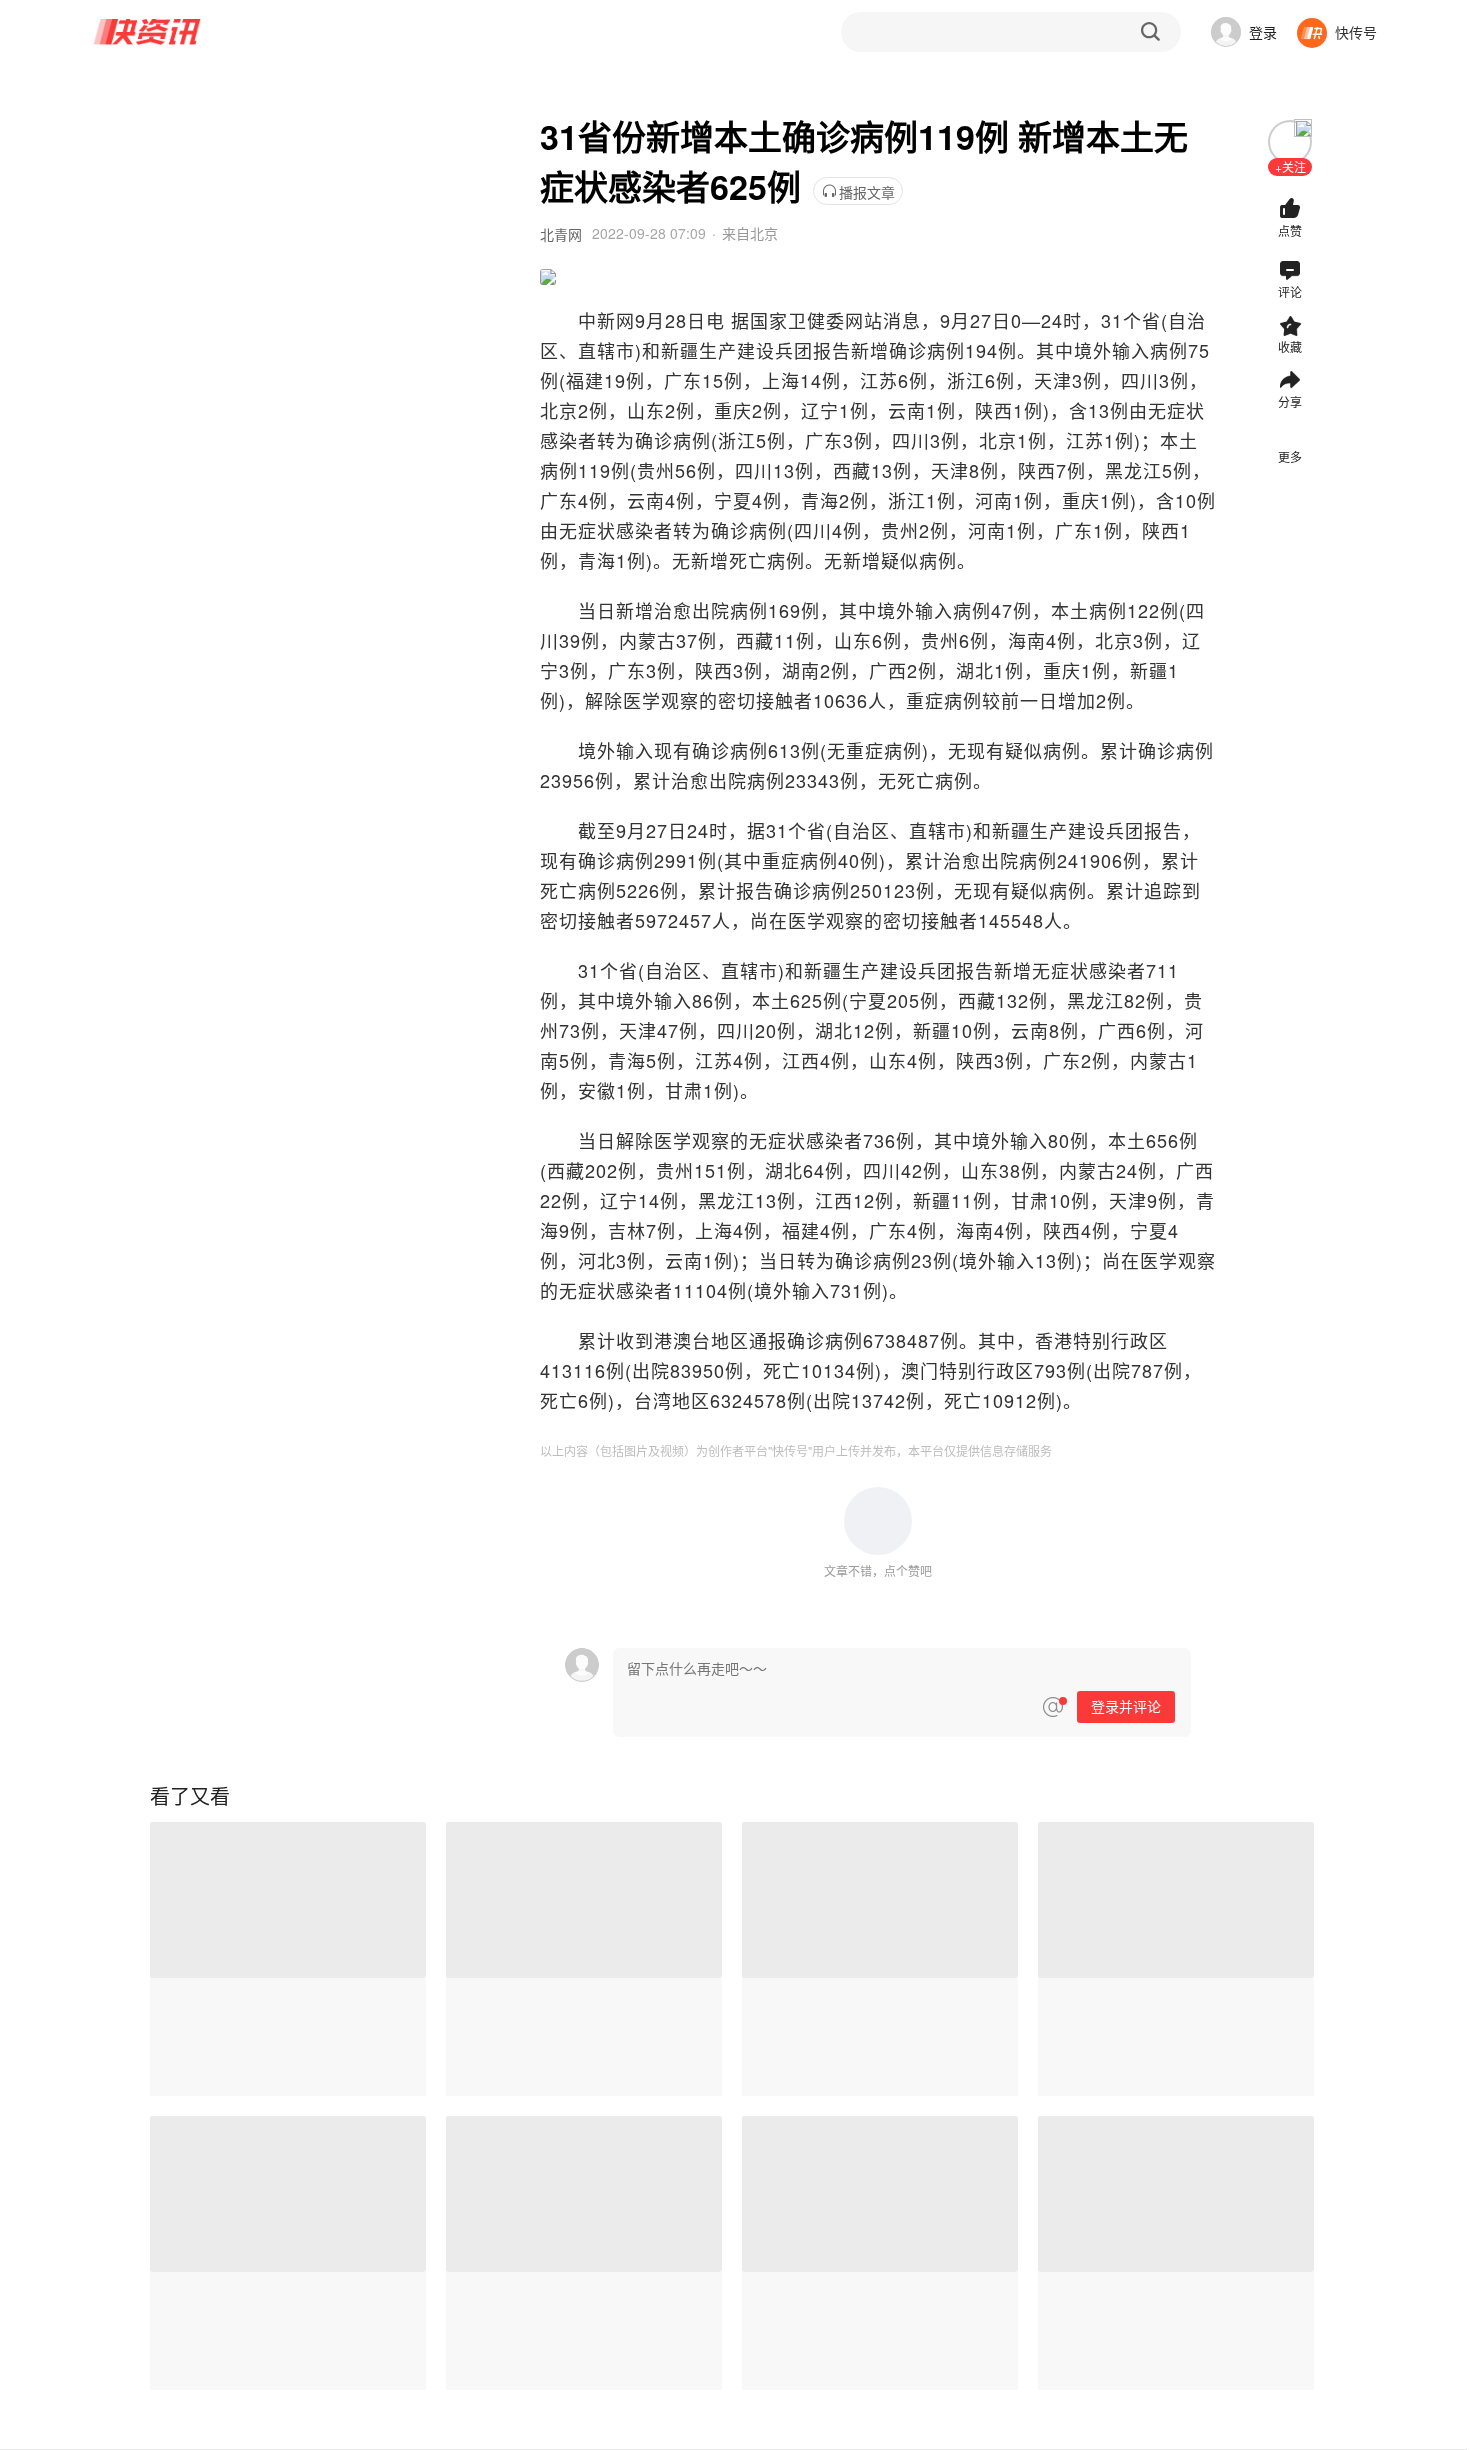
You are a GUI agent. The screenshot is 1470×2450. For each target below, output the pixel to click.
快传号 (1356, 32)
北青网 (561, 234)
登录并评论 (1126, 1707)
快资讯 (148, 32)
